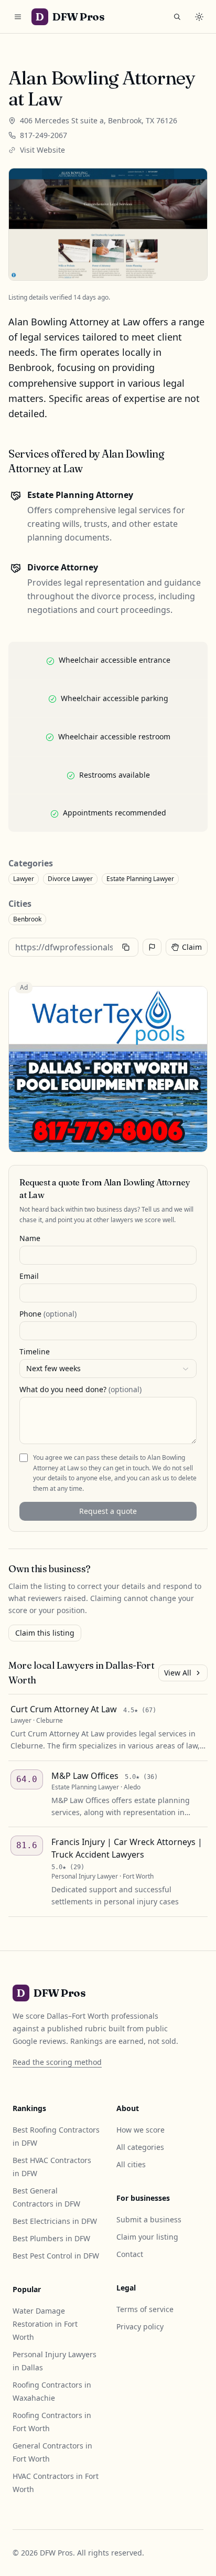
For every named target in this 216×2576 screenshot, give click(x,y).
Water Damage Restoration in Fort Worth (45, 2324)
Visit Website (42, 150)
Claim (192, 947)
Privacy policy (140, 2326)
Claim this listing (45, 1633)
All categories (140, 2147)
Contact (130, 2254)
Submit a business (149, 2219)
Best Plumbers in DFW (51, 2238)
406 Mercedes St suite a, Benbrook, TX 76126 (99, 120)
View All (178, 1673)
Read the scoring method (57, 2062)
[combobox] (108, 1369)
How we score (141, 2130)
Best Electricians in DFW (55, 2221)
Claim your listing (147, 2237)
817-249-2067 (44, 135)
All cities (131, 2164)
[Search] (177, 17)
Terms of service (145, 2309)
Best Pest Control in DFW (56, 2256)
